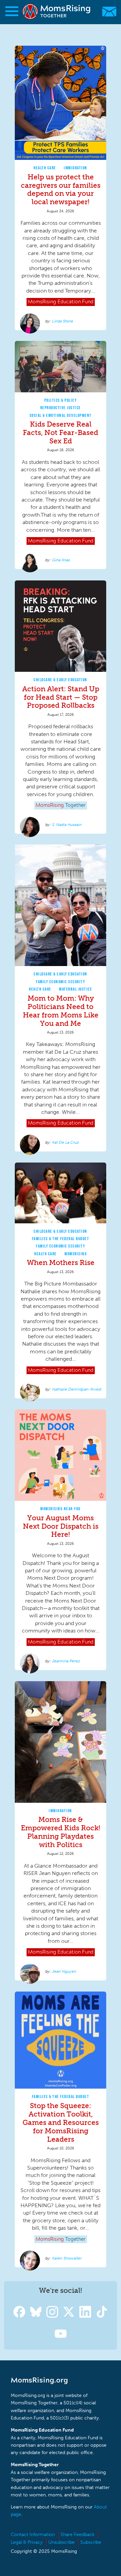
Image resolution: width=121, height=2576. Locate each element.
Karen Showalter (67, 2258)
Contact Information (33, 2535)
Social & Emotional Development (61, 415)
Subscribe (91, 2542)
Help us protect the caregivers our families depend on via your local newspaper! (61, 189)
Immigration (76, 168)
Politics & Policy (61, 400)
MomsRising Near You (61, 1509)
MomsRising (76, 1254)
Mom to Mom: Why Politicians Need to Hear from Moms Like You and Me (61, 1011)
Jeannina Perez (66, 1661)
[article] (61, 188)
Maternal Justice (76, 989)
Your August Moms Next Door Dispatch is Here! (61, 1526)
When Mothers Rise (61, 1262)
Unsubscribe (62, 2542)
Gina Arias (61, 560)
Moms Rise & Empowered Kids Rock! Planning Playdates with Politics (61, 1832)
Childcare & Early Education (61, 680)
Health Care (45, 168)
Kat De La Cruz (66, 1142)
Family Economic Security (61, 982)
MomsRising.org (57, 12)
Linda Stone (63, 321)
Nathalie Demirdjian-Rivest (77, 1389)
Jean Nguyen (64, 1971)
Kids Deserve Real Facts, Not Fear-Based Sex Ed (61, 432)
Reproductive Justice (61, 408)
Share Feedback (77, 2535)
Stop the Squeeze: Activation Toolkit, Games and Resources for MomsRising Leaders (61, 2122)
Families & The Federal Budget (61, 1239)
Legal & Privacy (27, 2542)
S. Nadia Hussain (67, 825)
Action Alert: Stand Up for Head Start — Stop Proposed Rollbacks (61, 697)
